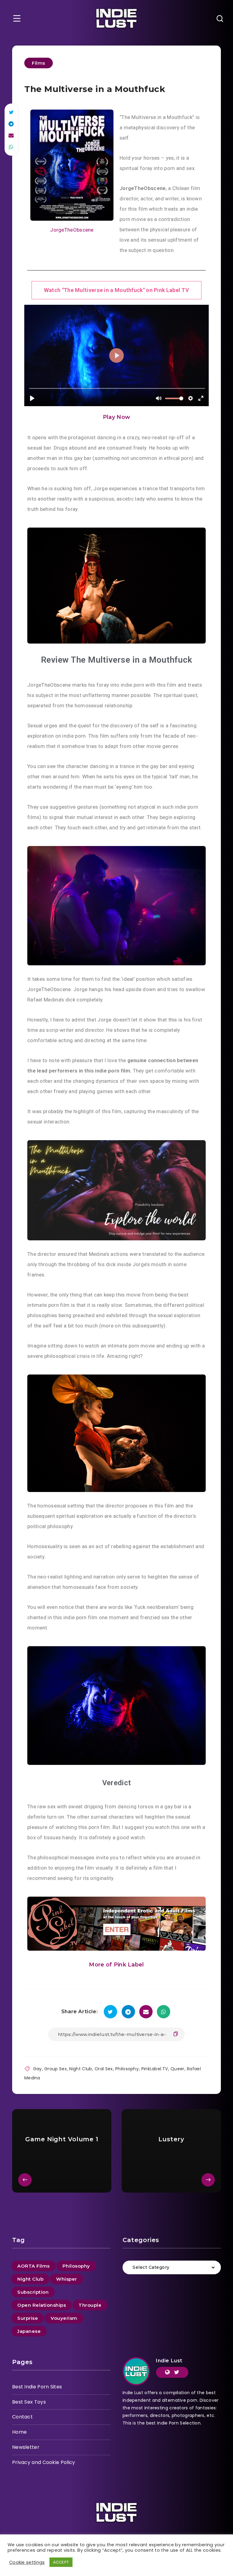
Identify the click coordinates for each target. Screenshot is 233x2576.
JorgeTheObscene (72, 230)
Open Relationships (42, 2305)
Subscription (33, 2292)
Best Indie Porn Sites (37, 2387)
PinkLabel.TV (155, 2069)
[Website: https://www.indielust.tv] (167, 2372)
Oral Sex (104, 2069)
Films (39, 63)
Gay (37, 2069)
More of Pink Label (116, 1965)
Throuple (90, 2305)
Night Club (81, 2069)
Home (19, 2432)
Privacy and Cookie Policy (44, 2462)
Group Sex (56, 2069)
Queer (177, 2069)
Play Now (116, 417)
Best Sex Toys (29, 2402)
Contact (22, 2417)
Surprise (28, 2318)
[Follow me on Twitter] (177, 2372)
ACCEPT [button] (61, 2562)
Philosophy (127, 2069)
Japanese (29, 2331)
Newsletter (26, 2447)
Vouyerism (64, 2318)
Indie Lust (169, 2361)
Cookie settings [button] (27, 2562)
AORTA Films (34, 2266)
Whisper (67, 2279)
